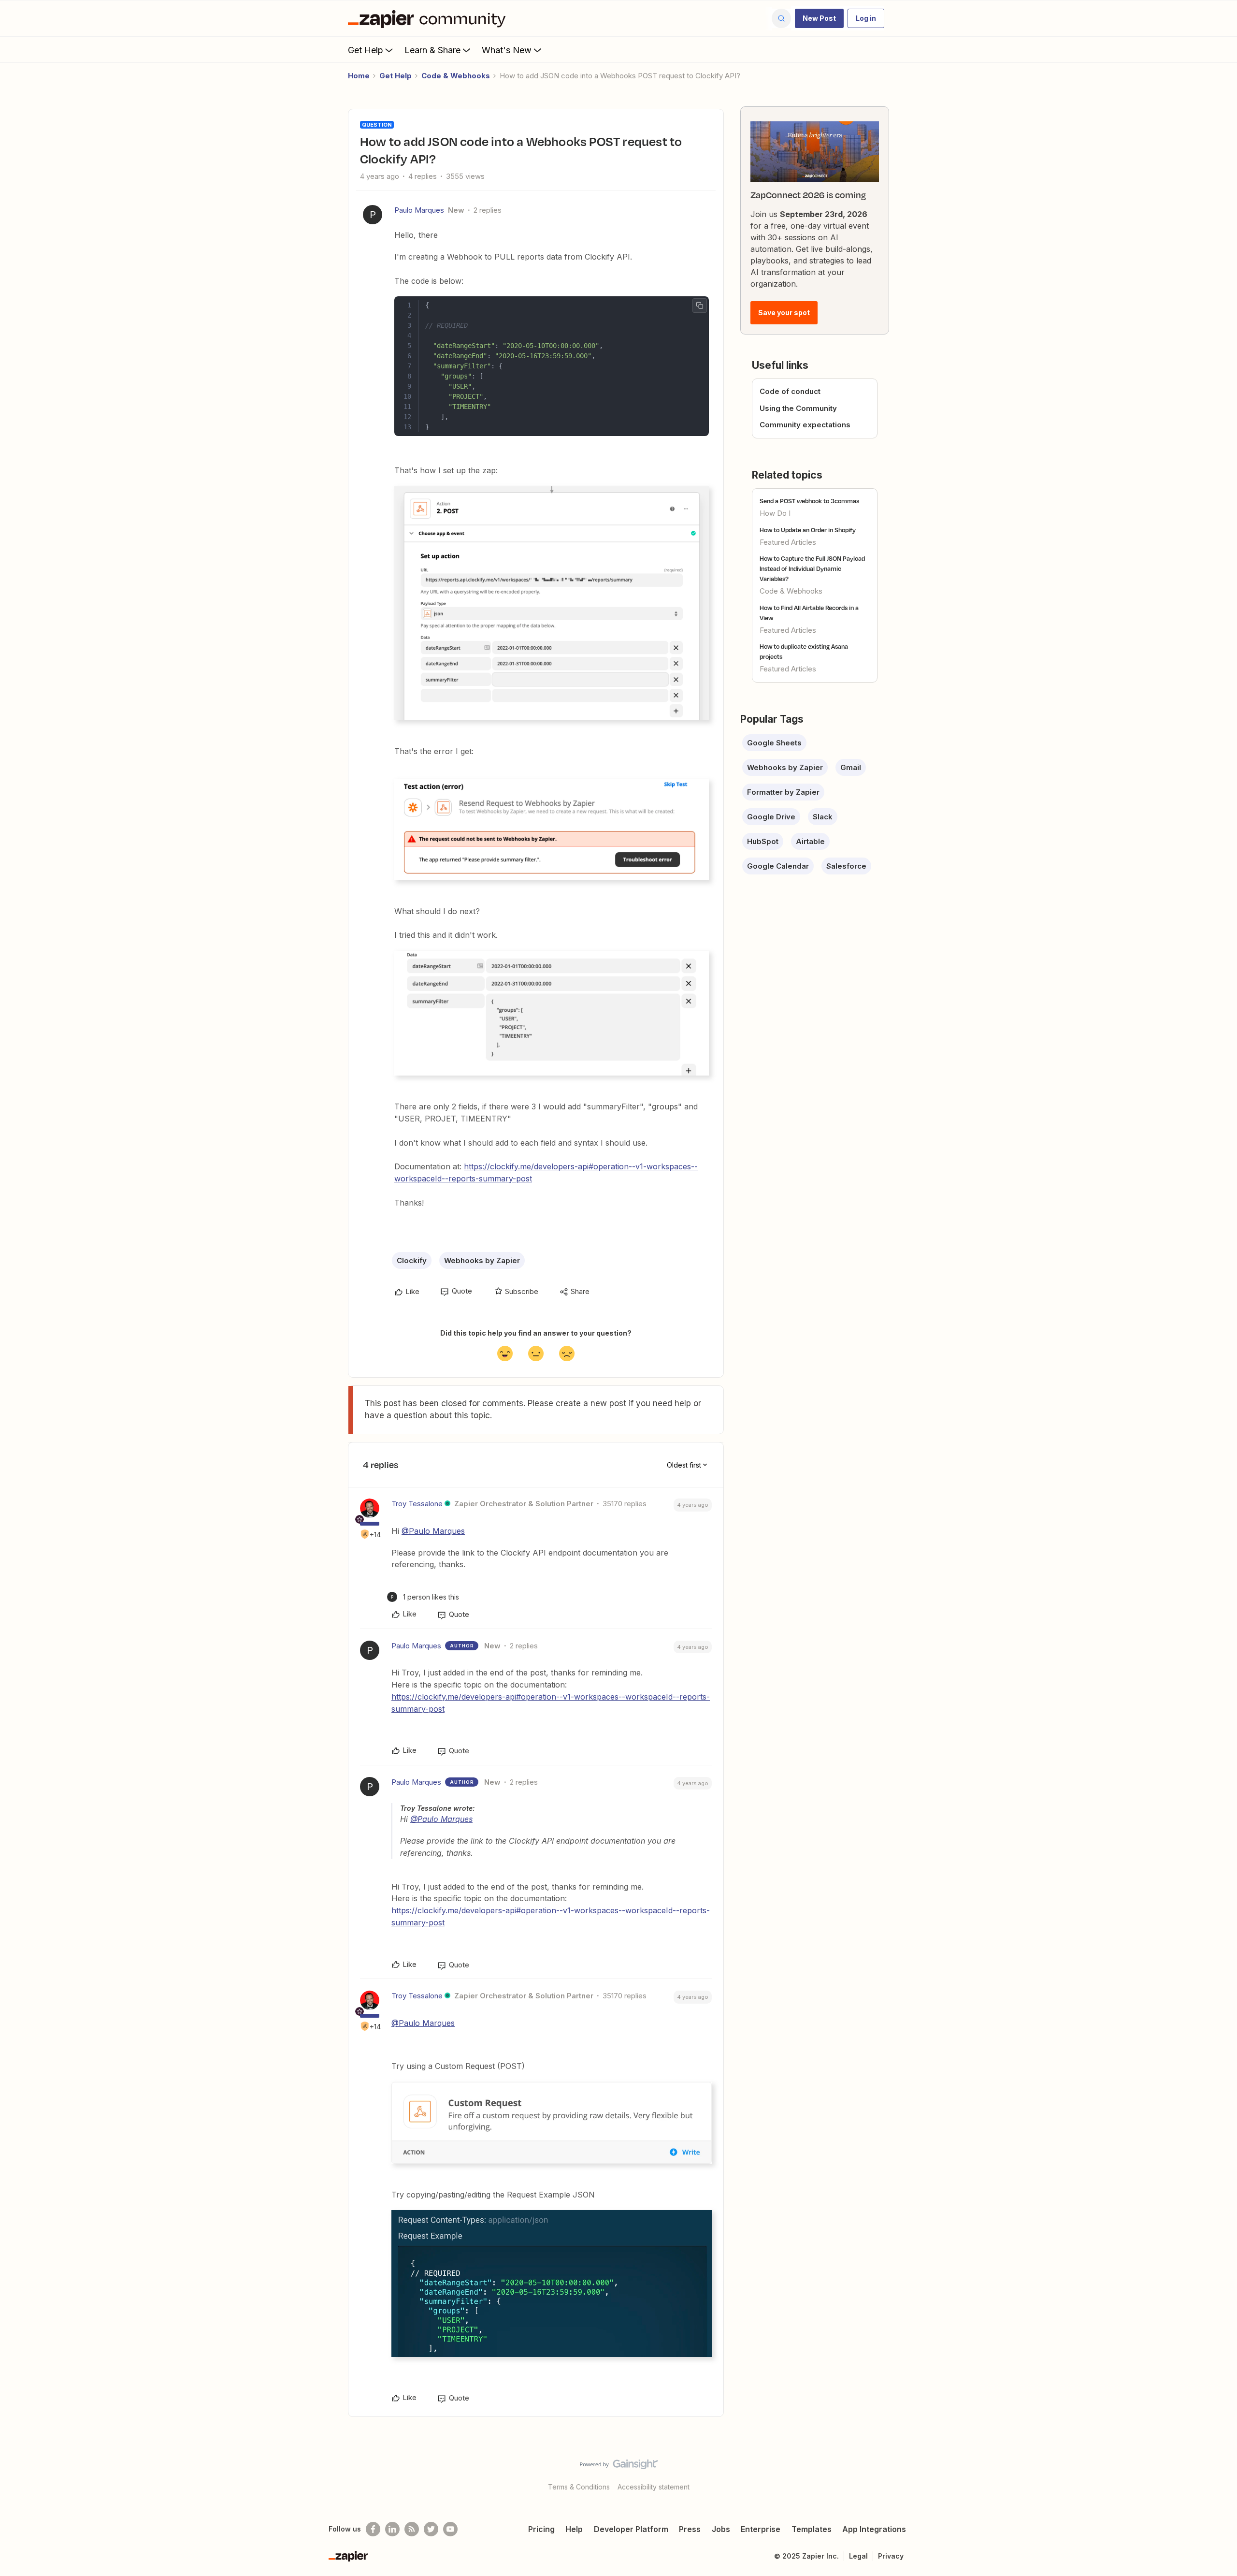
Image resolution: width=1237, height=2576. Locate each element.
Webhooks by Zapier (482, 1260)
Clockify (412, 1260)
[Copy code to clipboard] (700, 306)
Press (690, 2529)
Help (574, 2529)
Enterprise (761, 2529)
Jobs (721, 2529)
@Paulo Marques (433, 1531)
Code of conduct (790, 391)
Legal (858, 2556)
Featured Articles (788, 542)
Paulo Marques (419, 210)
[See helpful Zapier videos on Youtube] (450, 2529)
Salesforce (846, 866)
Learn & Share (432, 50)
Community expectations (805, 425)
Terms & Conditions (579, 2487)
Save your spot (784, 313)
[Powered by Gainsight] (619, 2467)
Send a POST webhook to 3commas (809, 501)
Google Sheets (774, 743)
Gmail (851, 767)
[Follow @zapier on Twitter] (431, 2529)
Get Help (366, 50)
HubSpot (763, 841)
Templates (812, 2529)
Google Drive (771, 817)
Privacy (891, 2556)
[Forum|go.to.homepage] (429, 18)
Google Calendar (778, 866)
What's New (507, 50)
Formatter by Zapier (783, 792)
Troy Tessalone (417, 1504)
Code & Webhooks (456, 76)
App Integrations (874, 2529)
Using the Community (798, 408)
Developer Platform (631, 2529)
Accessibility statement (654, 2487)
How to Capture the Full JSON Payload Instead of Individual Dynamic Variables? (812, 568)
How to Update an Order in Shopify (808, 530)
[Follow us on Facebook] (373, 2529)
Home (359, 76)
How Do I (775, 513)
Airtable (810, 841)
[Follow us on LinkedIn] (392, 2529)
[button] (819, 18)
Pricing (541, 2529)
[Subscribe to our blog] (412, 2529)
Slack (823, 817)
